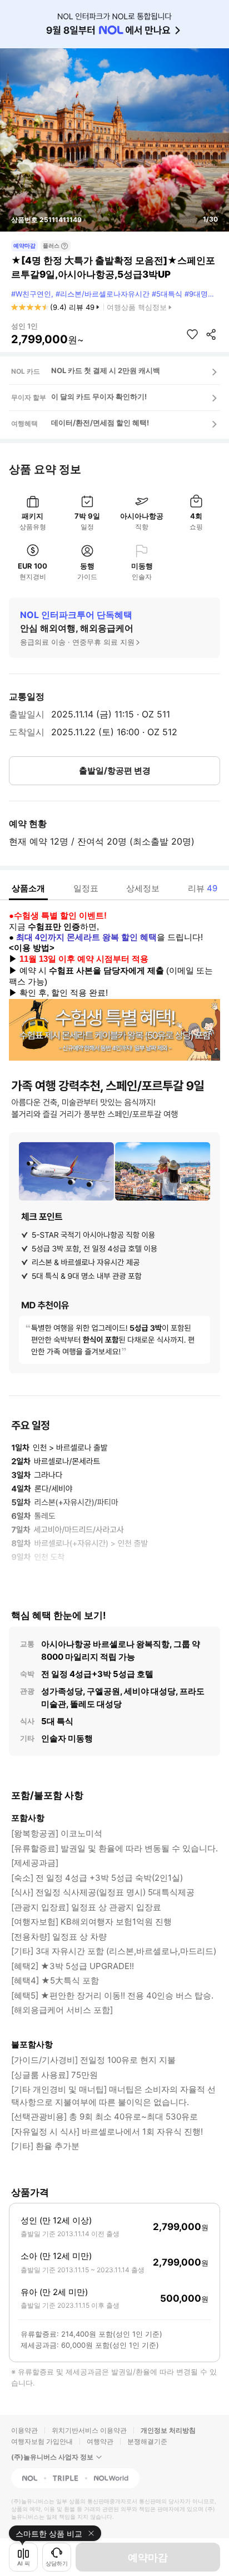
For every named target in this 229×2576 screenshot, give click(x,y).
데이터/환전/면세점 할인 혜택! (100, 423)
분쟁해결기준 (147, 2441)
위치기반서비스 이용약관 (89, 2430)
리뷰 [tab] (203, 888)
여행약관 (100, 2441)
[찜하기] (192, 334)
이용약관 (24, 2430)
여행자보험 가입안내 (42, 2441)
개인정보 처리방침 (168, 2430)
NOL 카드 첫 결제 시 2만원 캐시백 (106, 370)
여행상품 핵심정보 (137, 307)
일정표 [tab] (86, 888)
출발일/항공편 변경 (115, 770)
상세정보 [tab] (143, 888)
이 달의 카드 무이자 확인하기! (99, 396)
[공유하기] (211, 334)
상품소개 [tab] (28, 888)
